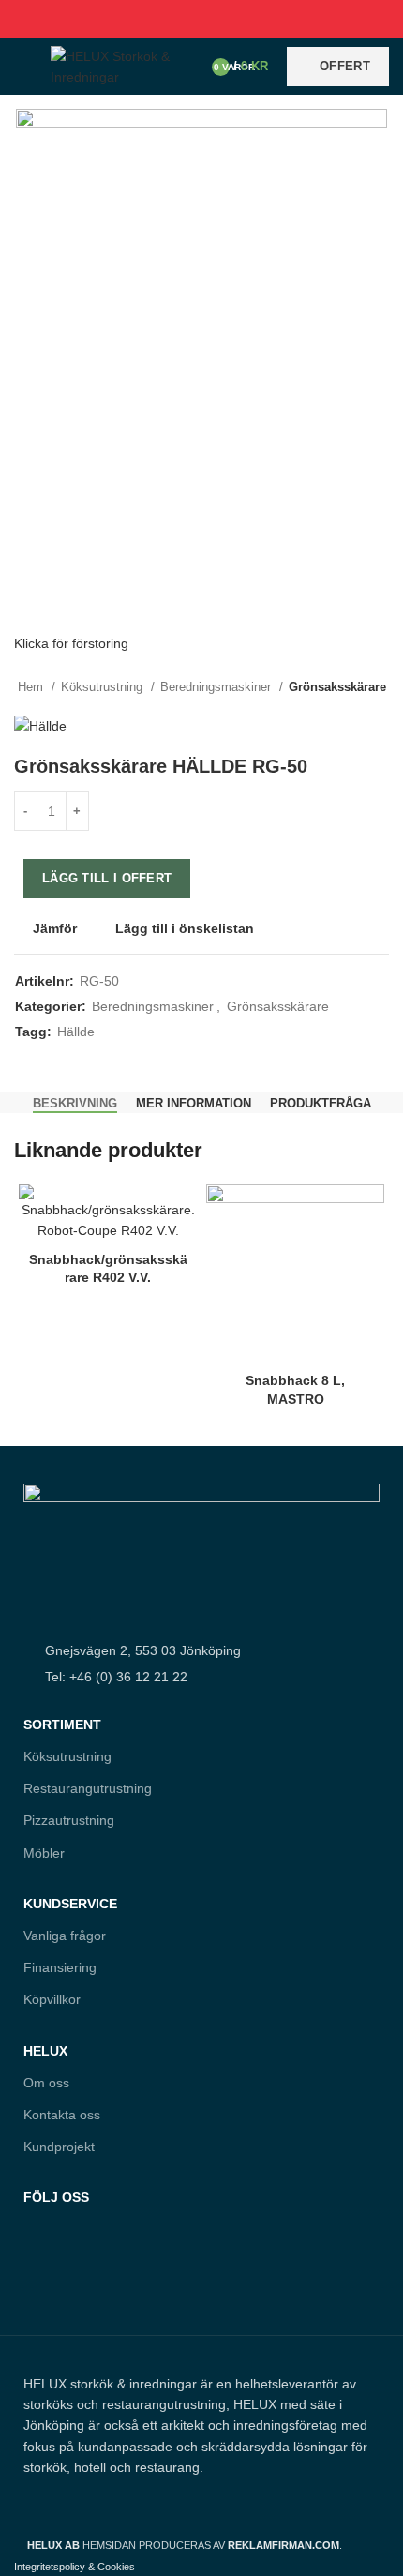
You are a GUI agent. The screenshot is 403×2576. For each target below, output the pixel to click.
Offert (345, 66)
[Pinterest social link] (202, 19)
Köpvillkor (52, 1999)
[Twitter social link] (180, 19)
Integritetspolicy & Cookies (75, 2567)
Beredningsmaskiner (217, 687)
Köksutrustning (104, 687)
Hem (32, 687)
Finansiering (60, 1967)
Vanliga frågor (65, 1936)
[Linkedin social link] (224, 19)
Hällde (76, 1032)
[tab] (75, 1104)
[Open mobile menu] (23, 67)
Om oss (46, 2083)
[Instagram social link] (77, 2280)
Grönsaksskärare (337, 687)
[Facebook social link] (159, 19)
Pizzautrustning (69, 1820)
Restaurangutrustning (88, 1788)
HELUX (45, 2051)
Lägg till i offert (107, 878)
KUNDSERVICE (70, 1904)
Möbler (44, 1853)
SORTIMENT (62, 1725)
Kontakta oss (62, 2115)
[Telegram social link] (245, 19)
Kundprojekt (59, 2147)
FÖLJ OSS (56, 2197)
